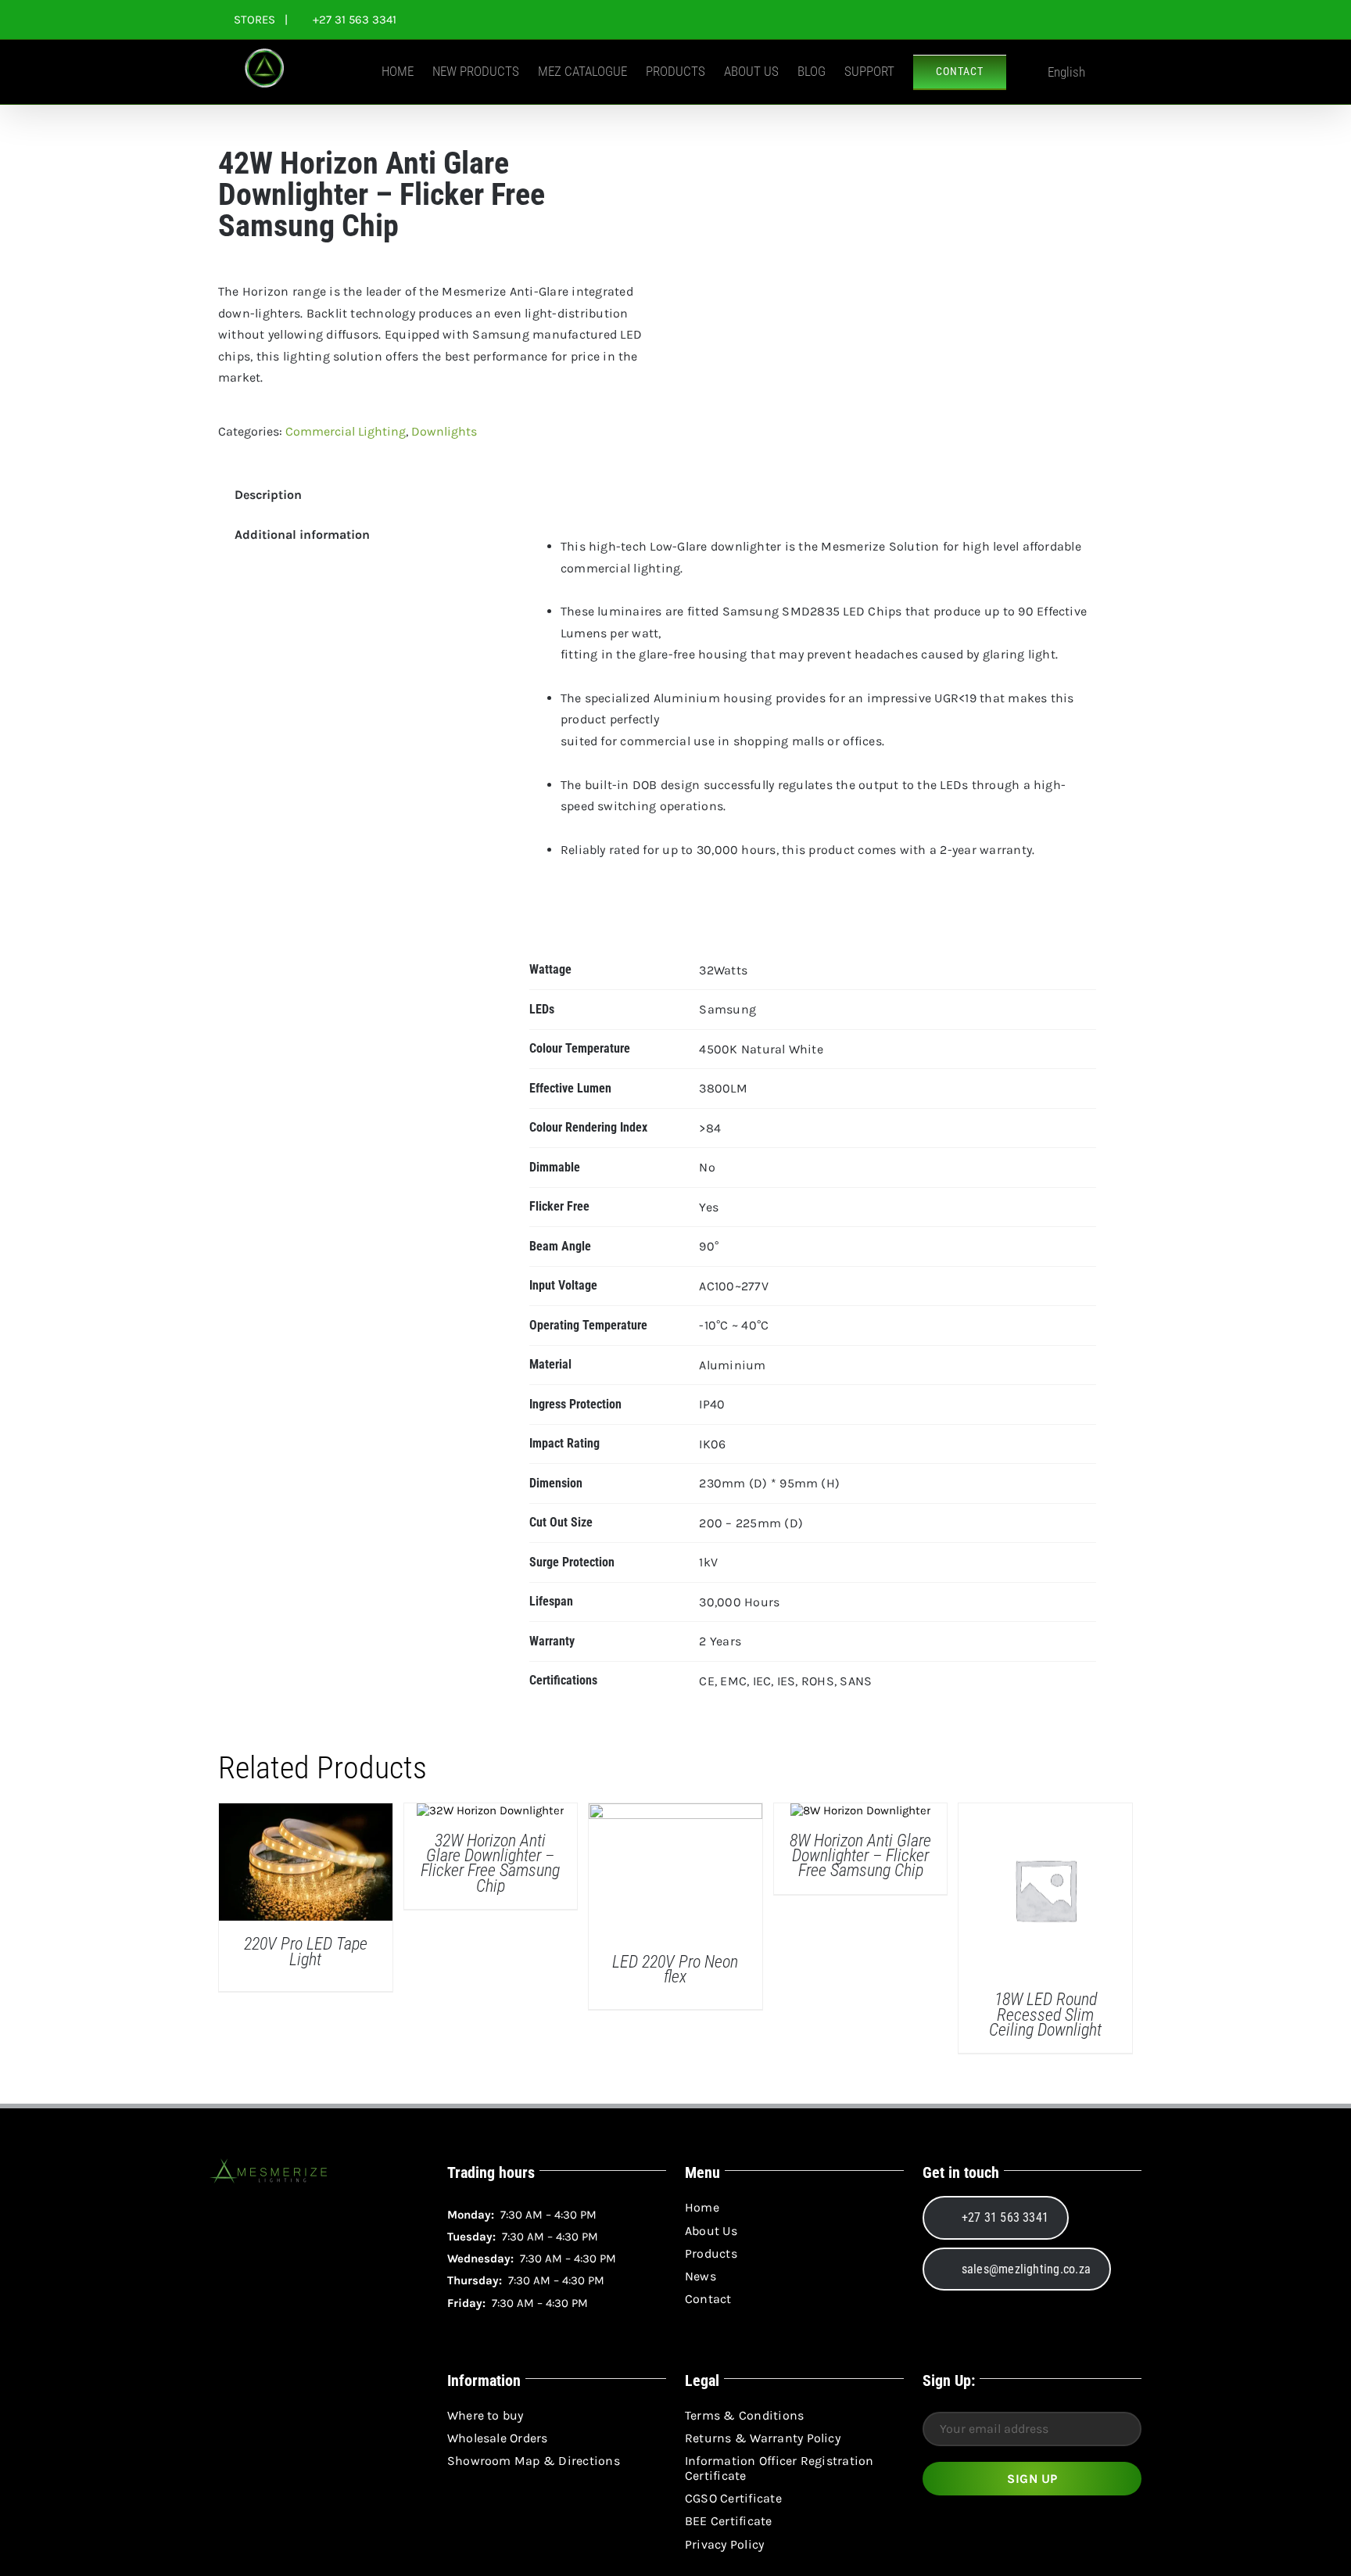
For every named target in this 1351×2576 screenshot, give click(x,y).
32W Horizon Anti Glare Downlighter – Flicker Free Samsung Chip (490, 1863)
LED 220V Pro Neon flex (675, 1969)
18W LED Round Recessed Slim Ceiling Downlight (1045, 2015)
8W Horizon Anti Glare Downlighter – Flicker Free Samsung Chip (860, 1856)
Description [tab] (268, 495)
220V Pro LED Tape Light (306, 1951)
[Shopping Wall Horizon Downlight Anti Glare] (894, 192)
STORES (254, 20)
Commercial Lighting (346, 431)
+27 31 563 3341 (353, 20)
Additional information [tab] (302, 535)
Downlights (444, 431)
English (1066, 72)
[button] (1109, 71)
